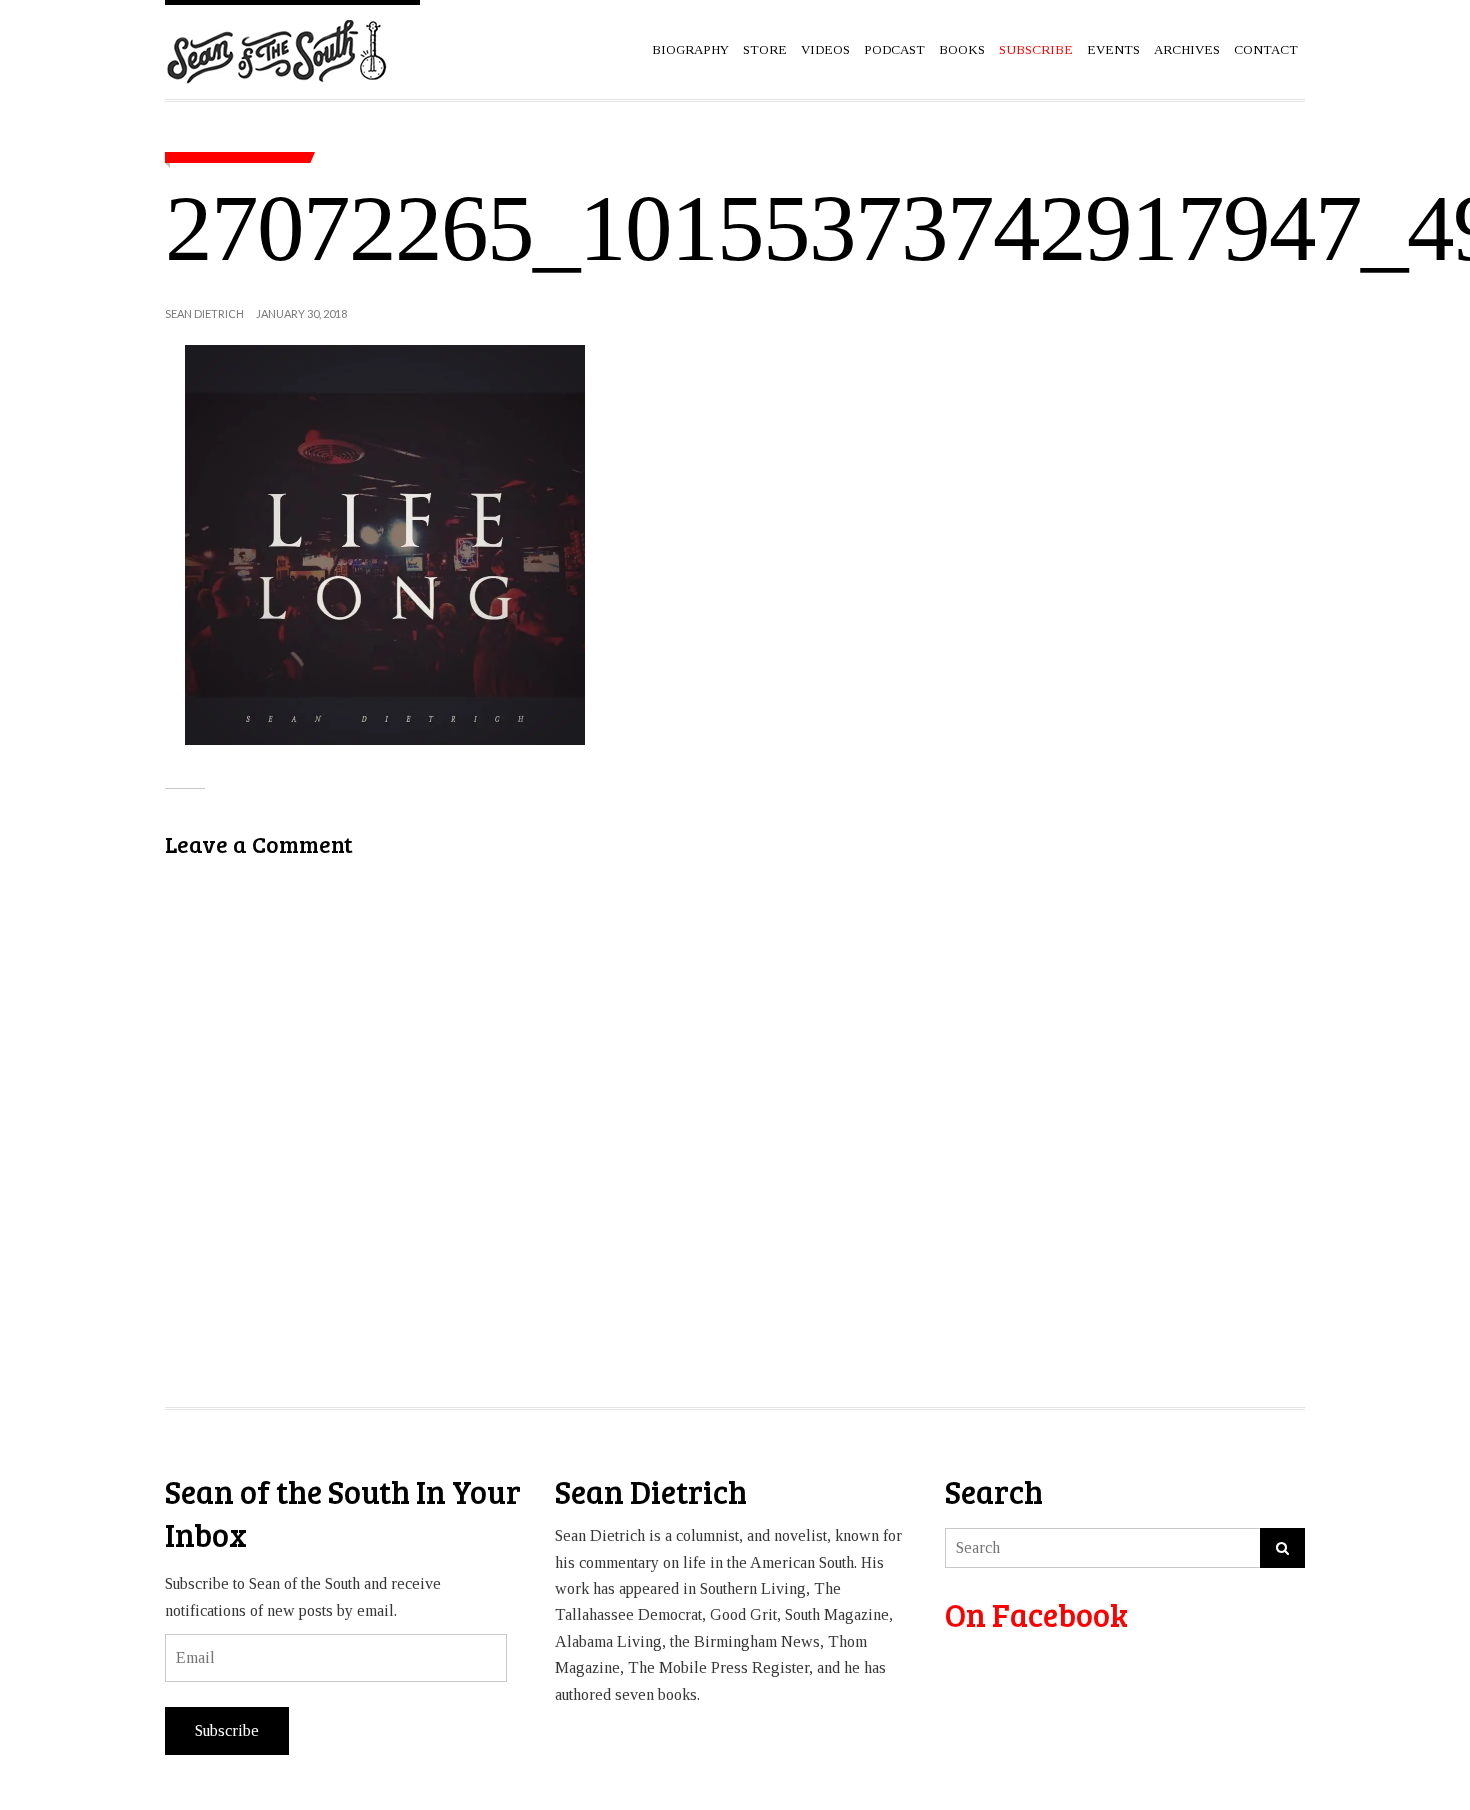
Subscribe (227, 1730)
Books (962, 49)
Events (1113, 49)
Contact (1266, 49)
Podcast (894, 49)
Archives (1187, 49)
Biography (690, 49)
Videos (825, 49)
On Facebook (1036, 1614)
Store (765, 49)
